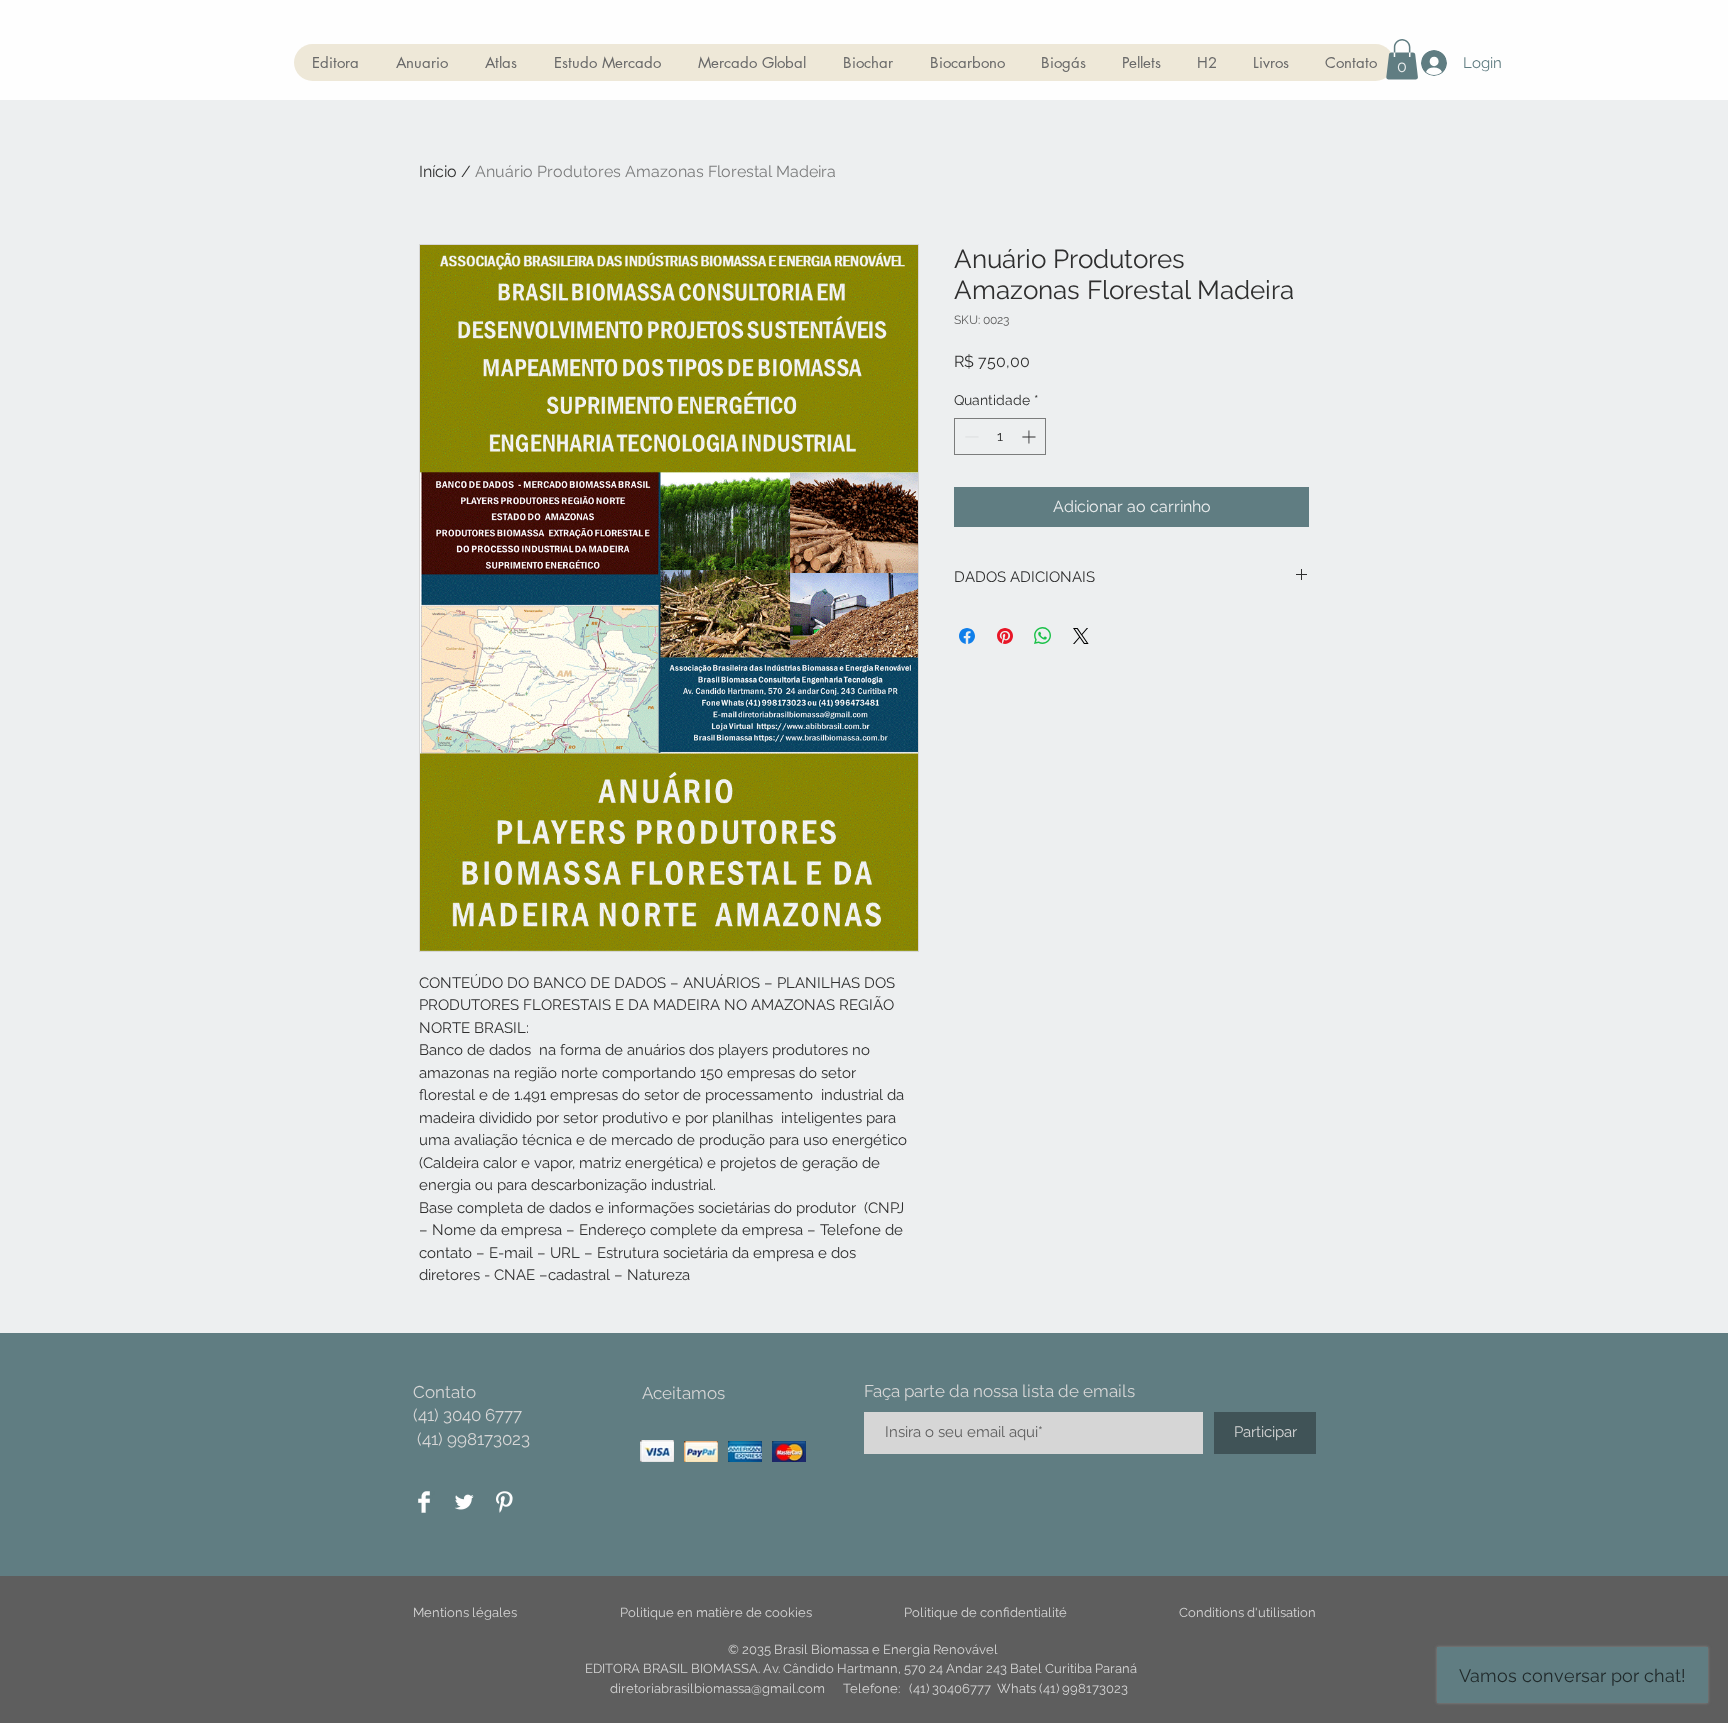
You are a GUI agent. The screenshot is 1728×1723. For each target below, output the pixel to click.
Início (438, 171)
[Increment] (1030, 436)
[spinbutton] (1000, 436)
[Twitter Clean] (464, 1502)
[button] (1402, 59)
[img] (657, 1451)
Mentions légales (465, 1612)
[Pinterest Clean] (504, 1502)
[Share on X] (1081, 636)
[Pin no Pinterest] (1005, 636)
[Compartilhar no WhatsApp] (1043, 636)
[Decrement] (969, 436)
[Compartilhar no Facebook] (967, 636)
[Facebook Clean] (424, 1502)
